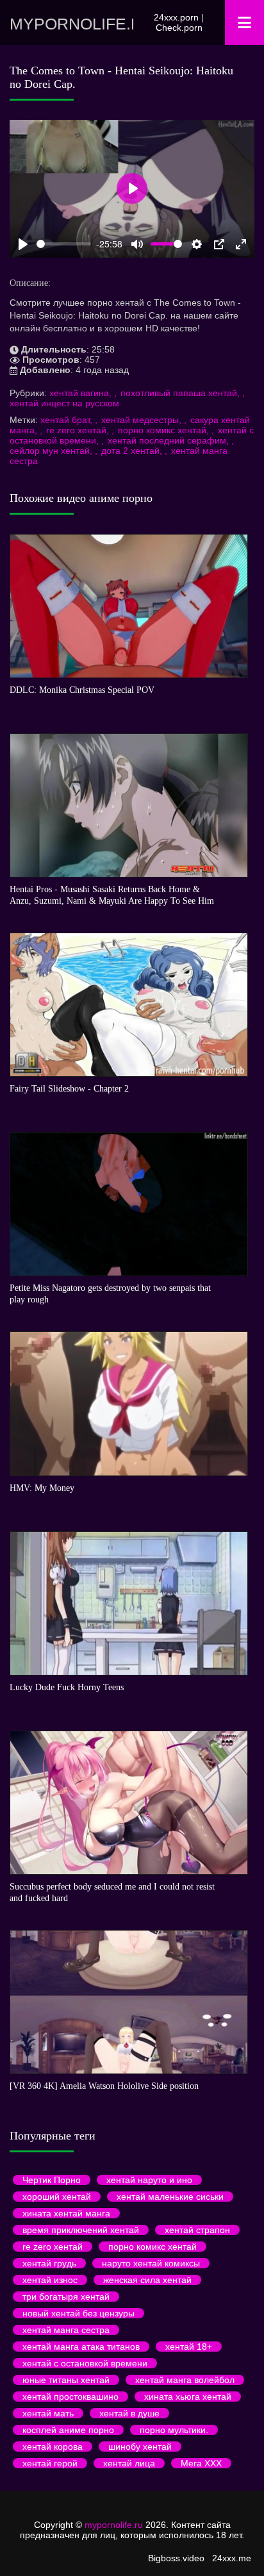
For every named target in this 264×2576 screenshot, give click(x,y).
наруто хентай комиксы (151, 2263)
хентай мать (48, 2413)
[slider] (64, 244)
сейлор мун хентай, (52, 451)
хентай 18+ (189, 2347)
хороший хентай (57, 2197)
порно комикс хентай (153, 2247)
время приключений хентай (81, 2230)
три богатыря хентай (66, 2297)
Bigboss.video (176, 2558)
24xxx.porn (176, 17)
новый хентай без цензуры (78, 2313)
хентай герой (50, 2463)
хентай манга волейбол (185, 2380)
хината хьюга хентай (188, 2397)
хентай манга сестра (66, 2330)
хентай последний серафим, (169, 440)
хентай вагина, (82, 393)
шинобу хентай (140, 2447)
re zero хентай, (79, 430)
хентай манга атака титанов (81, 2347)
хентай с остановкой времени (85, 2363)
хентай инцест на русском (64, 403)
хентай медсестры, (143, 420)
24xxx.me (232, 2558)
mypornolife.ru (71, 24)
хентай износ (50, 2280)
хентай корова (53, 2447)
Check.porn (179, 28)
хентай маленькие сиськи (170, 2197)
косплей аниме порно (68, 2430)
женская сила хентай (147, 2280)
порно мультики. (174, 2430)
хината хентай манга (66, 2213)
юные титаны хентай (66, 2380)
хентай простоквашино (70, 2397)
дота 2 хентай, (133, 451)
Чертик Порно (52, 2180)
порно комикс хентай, (165, 430)
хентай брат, (68, 420)
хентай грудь (49, 2263)
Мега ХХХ (201, 2463)
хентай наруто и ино (149, 2180)
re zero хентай (53, 2247)
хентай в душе (129, 2413)
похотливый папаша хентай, (181, 393)
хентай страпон (197, 2230)
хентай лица (129, 2463)
